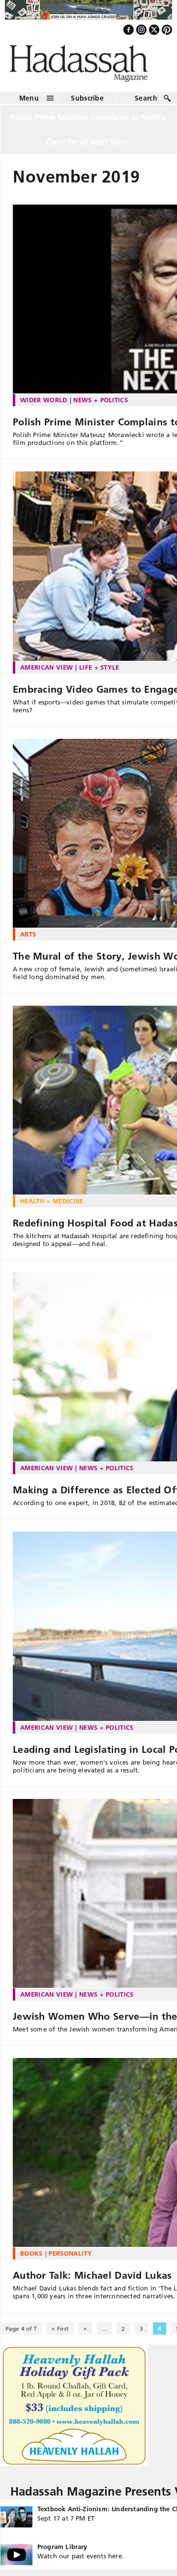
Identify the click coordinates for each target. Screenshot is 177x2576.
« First (60, 2334)
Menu (29, 103)
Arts (28, 939)
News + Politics (101, 405)
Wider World (44, 405)
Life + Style (99, 672)
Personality (70, 2259)
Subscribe (87, 103)
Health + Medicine (52, 1206)
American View (46, 672)
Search (146, 103)
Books (31, 2259)
